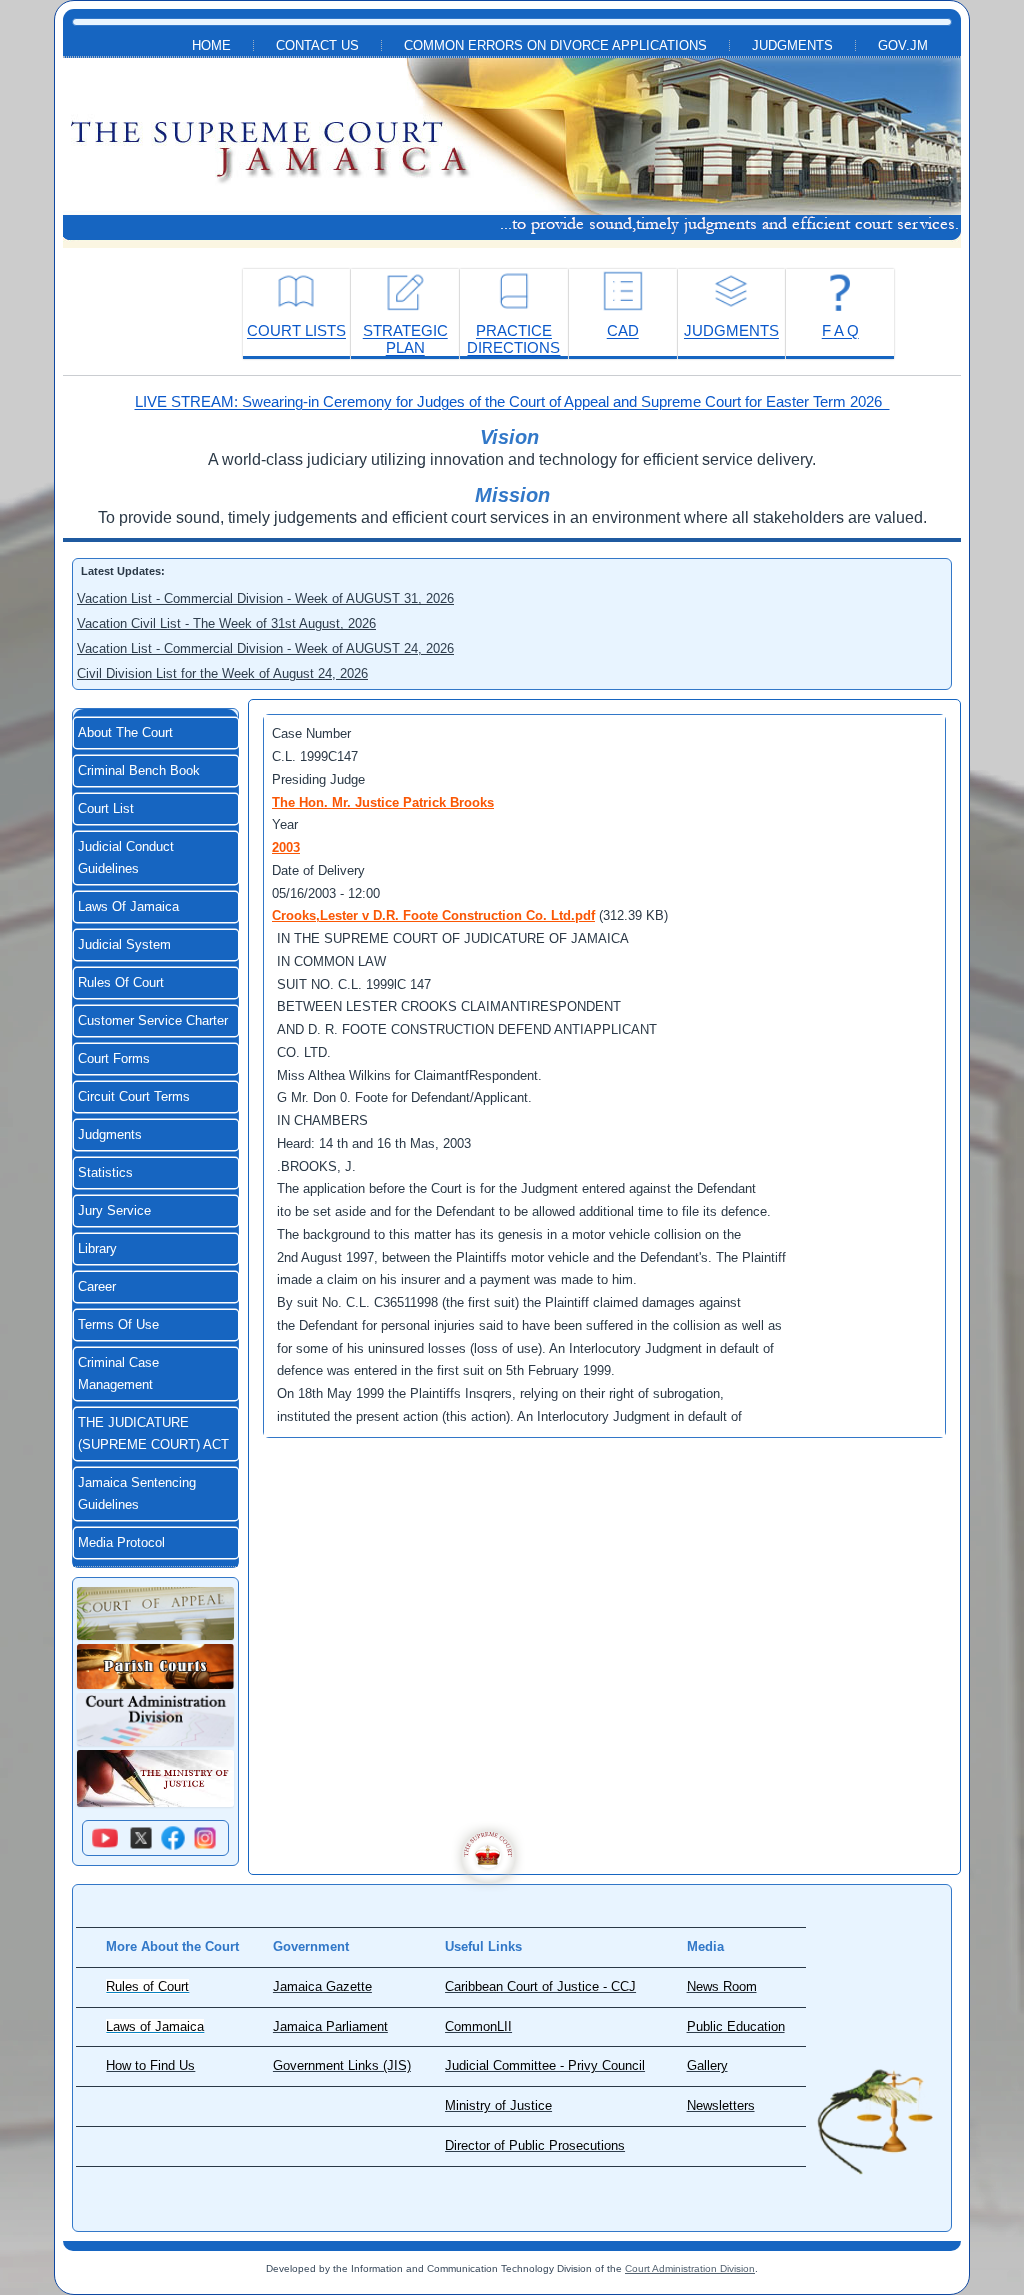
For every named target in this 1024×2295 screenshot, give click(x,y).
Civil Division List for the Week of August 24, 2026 (222, 673)
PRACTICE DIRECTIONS (513, 339)
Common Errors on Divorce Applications (555, 46)
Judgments (792, 46)
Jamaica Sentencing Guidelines (137, 1494)
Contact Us (317, 46)
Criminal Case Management (118, 1374)
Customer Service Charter (153, 1021)
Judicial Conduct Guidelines (126, 858)
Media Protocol (121, 1543)
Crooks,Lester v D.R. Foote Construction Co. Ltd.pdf (433, 915)
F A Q (840, 330)
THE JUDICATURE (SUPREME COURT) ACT (153, 1434)
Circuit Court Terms (134, 1097)
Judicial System (124, 945)
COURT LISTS (296, 330)
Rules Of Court (121, 983)
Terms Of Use (118, 1325)
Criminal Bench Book (139, 771)
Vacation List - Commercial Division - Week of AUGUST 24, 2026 (265, 648)
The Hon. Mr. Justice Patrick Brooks (383, 802)
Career (97, 1287)
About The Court (125, 733)
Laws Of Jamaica (128, 907)
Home (211, 46)
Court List (106, 809)
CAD (623, 330)
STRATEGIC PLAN (405, 339)
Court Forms (114, 1059)
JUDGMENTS (731, 330)
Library (97, 1249)
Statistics (105, 1173)
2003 (286, 847)
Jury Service (114, 1211)
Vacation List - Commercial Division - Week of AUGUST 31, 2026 (265, 598)
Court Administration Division (690, 2268)
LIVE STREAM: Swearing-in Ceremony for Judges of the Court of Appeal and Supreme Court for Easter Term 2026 (512, 401)
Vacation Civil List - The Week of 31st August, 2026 (226, 623)
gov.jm (903, 46)
